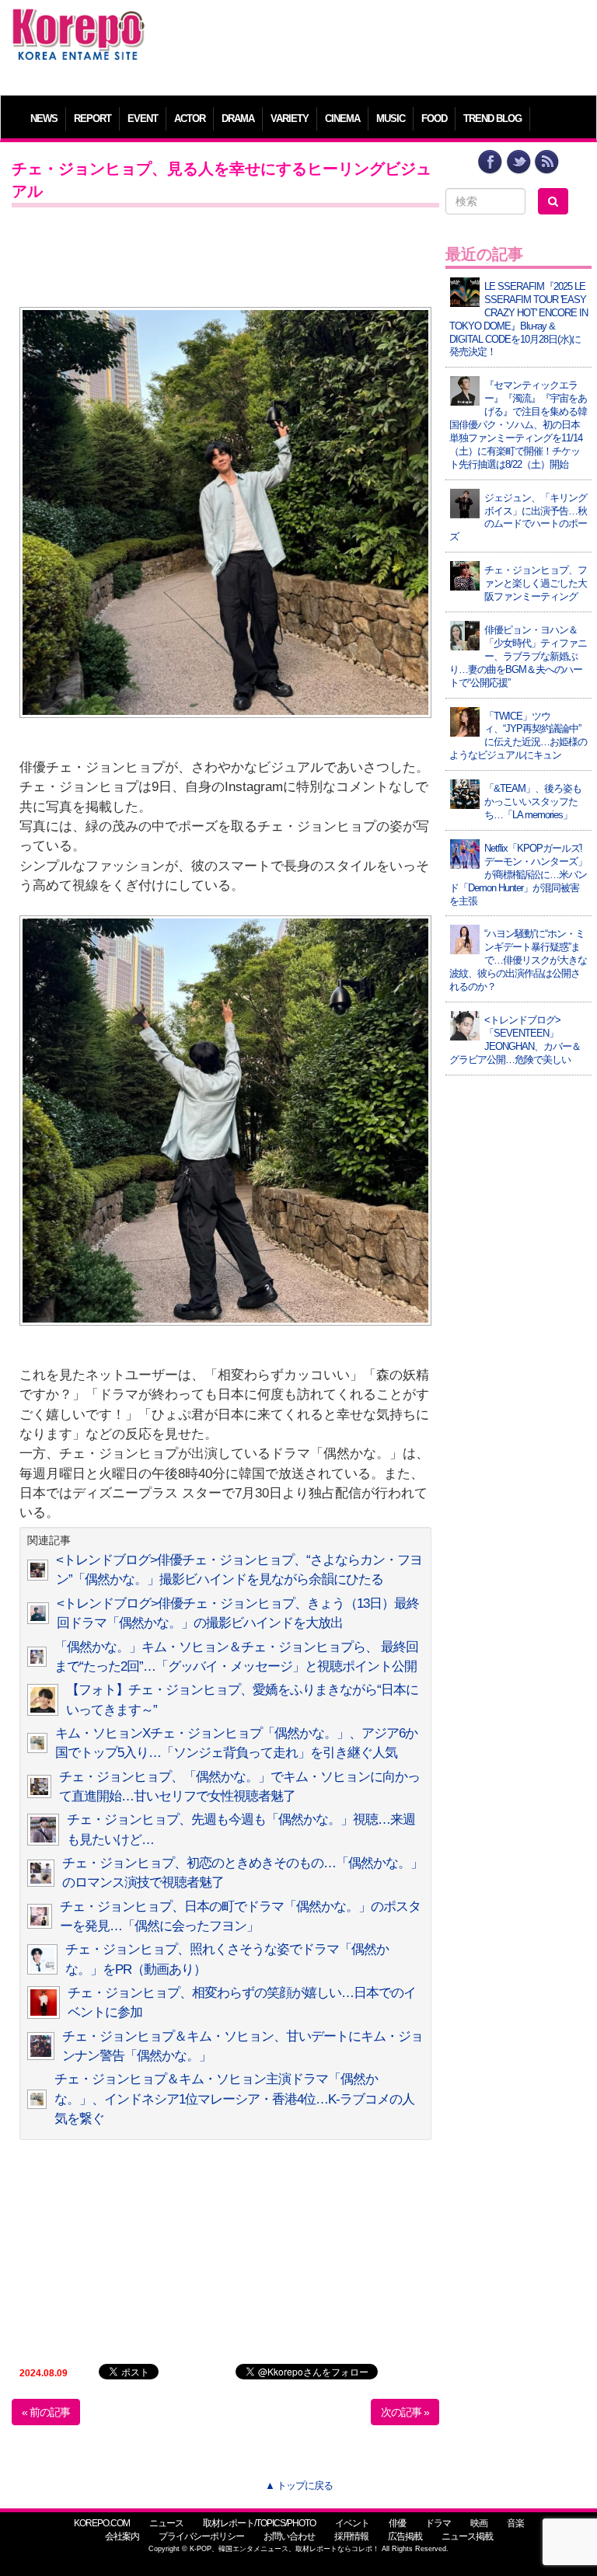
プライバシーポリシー (201, 2536)
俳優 (397, 2523)
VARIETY (290, 119)
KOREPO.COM (102, 2523)
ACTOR (190, 119)
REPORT (93, 119)
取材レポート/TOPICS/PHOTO (259, 2523)
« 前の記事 (46, 2412)
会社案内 (122, 2536)
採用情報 (351, 2536)
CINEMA (342, 119)
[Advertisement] (372, 43)
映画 (479, 2523)
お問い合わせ (289, 2536)
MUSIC (391, 119)
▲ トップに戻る (299, 2485)
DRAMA (238, 119)
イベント (352, 2523)
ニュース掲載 (467, 2536)
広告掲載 (405, 2536)
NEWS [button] (44, 119)
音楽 (515, 2523)
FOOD (434, 119)
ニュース (166, 2523)
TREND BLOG (492, 119)
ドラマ (438, 2523)
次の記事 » (405, 2412)
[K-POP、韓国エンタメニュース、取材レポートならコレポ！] (79, 23)
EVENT (143, 119)
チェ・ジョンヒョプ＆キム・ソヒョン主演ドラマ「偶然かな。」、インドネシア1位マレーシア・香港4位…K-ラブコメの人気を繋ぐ (234, 2099)
